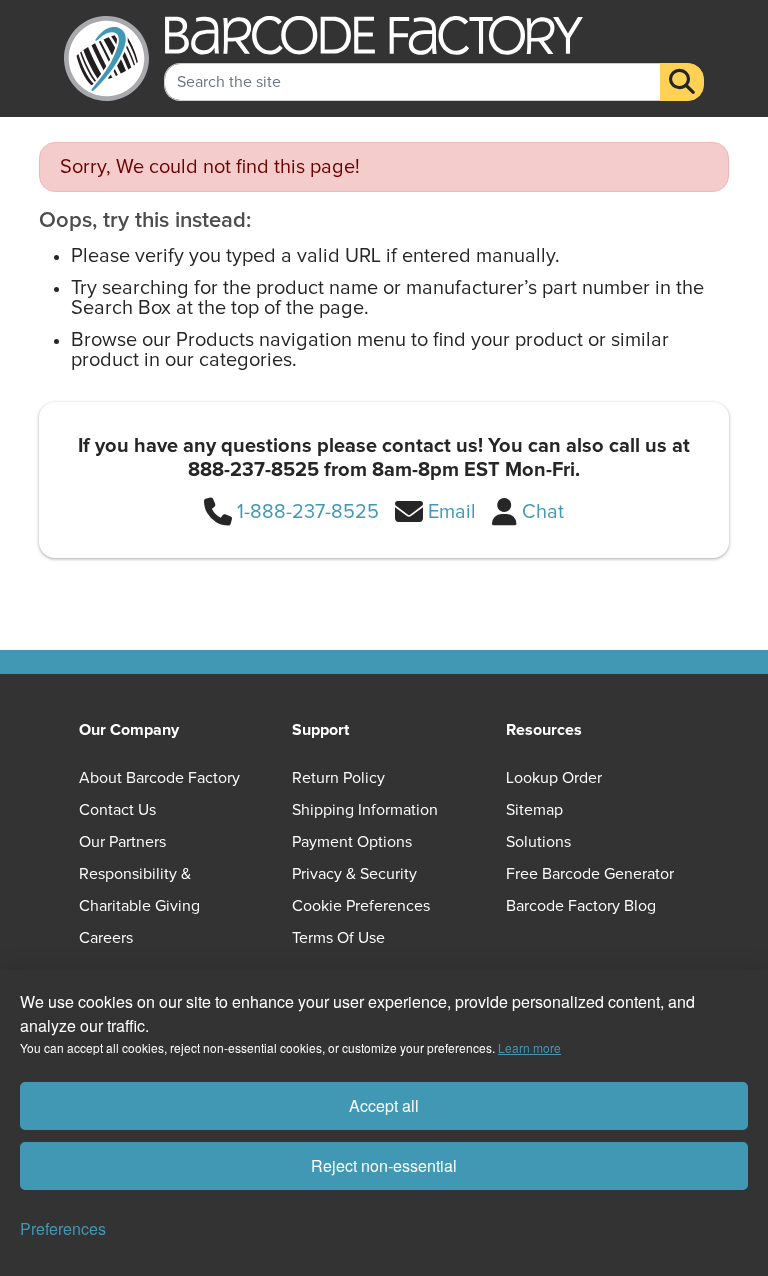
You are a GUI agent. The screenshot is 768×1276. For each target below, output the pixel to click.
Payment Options (352, 842)
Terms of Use (338, 938)
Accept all (384, 1105)
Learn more (529, 1047)
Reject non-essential (384, 1165)
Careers (106, 938)
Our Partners (122, 842)
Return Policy (338, 778)
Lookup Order (554, 778)
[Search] (682, 82)
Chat (543, 512)
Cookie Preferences (361, 906)
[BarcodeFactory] (106, 58)
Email (452, 512)
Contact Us (117, 810)
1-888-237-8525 (308, 512)
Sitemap (534, 810)
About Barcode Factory (159, 778)
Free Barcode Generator (590, 874)
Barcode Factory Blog (581, 906)
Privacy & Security (354, 874)
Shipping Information (365, 810)
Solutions (538, 842)
